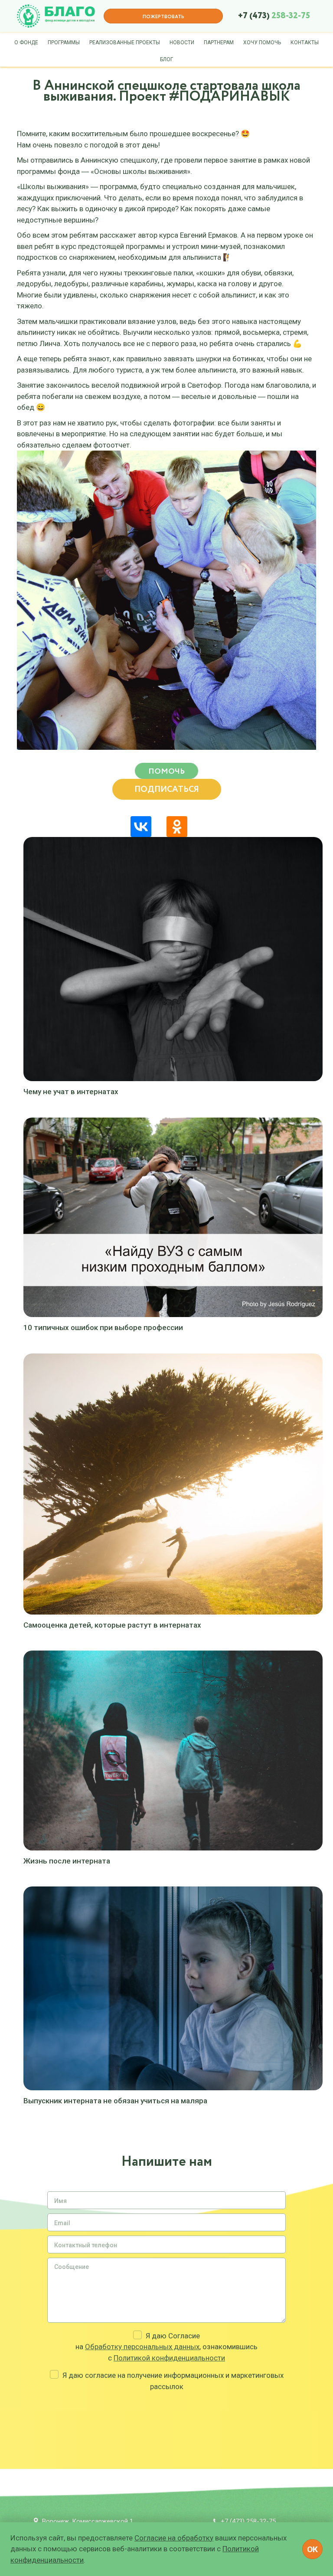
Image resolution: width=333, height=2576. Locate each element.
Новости (182, 42)
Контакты (305, 42)
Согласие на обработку (174, 2538)
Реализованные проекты (125, 42)
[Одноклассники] (177, 827)
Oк (312, 2549)
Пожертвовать (163, 17)
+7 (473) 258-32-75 (248, 2521)
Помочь (166, 771)
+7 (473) (274, 16)
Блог (166, 59)
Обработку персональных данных (142, 2347)
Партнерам (219, 42)
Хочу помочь (262, 42)
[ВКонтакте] (141, 827)
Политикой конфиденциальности (169, 2358)
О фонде (26, 42)
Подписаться (167, 790)
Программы (64, 42)
